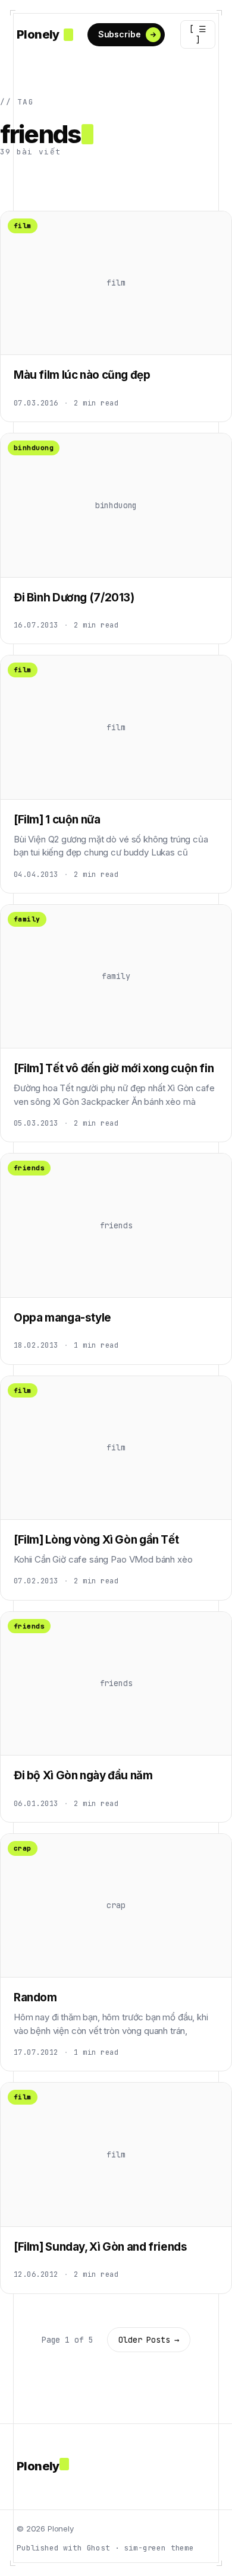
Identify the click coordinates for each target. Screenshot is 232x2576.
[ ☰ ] (198, 34)
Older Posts (149, 2340)
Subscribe (120, 34)
